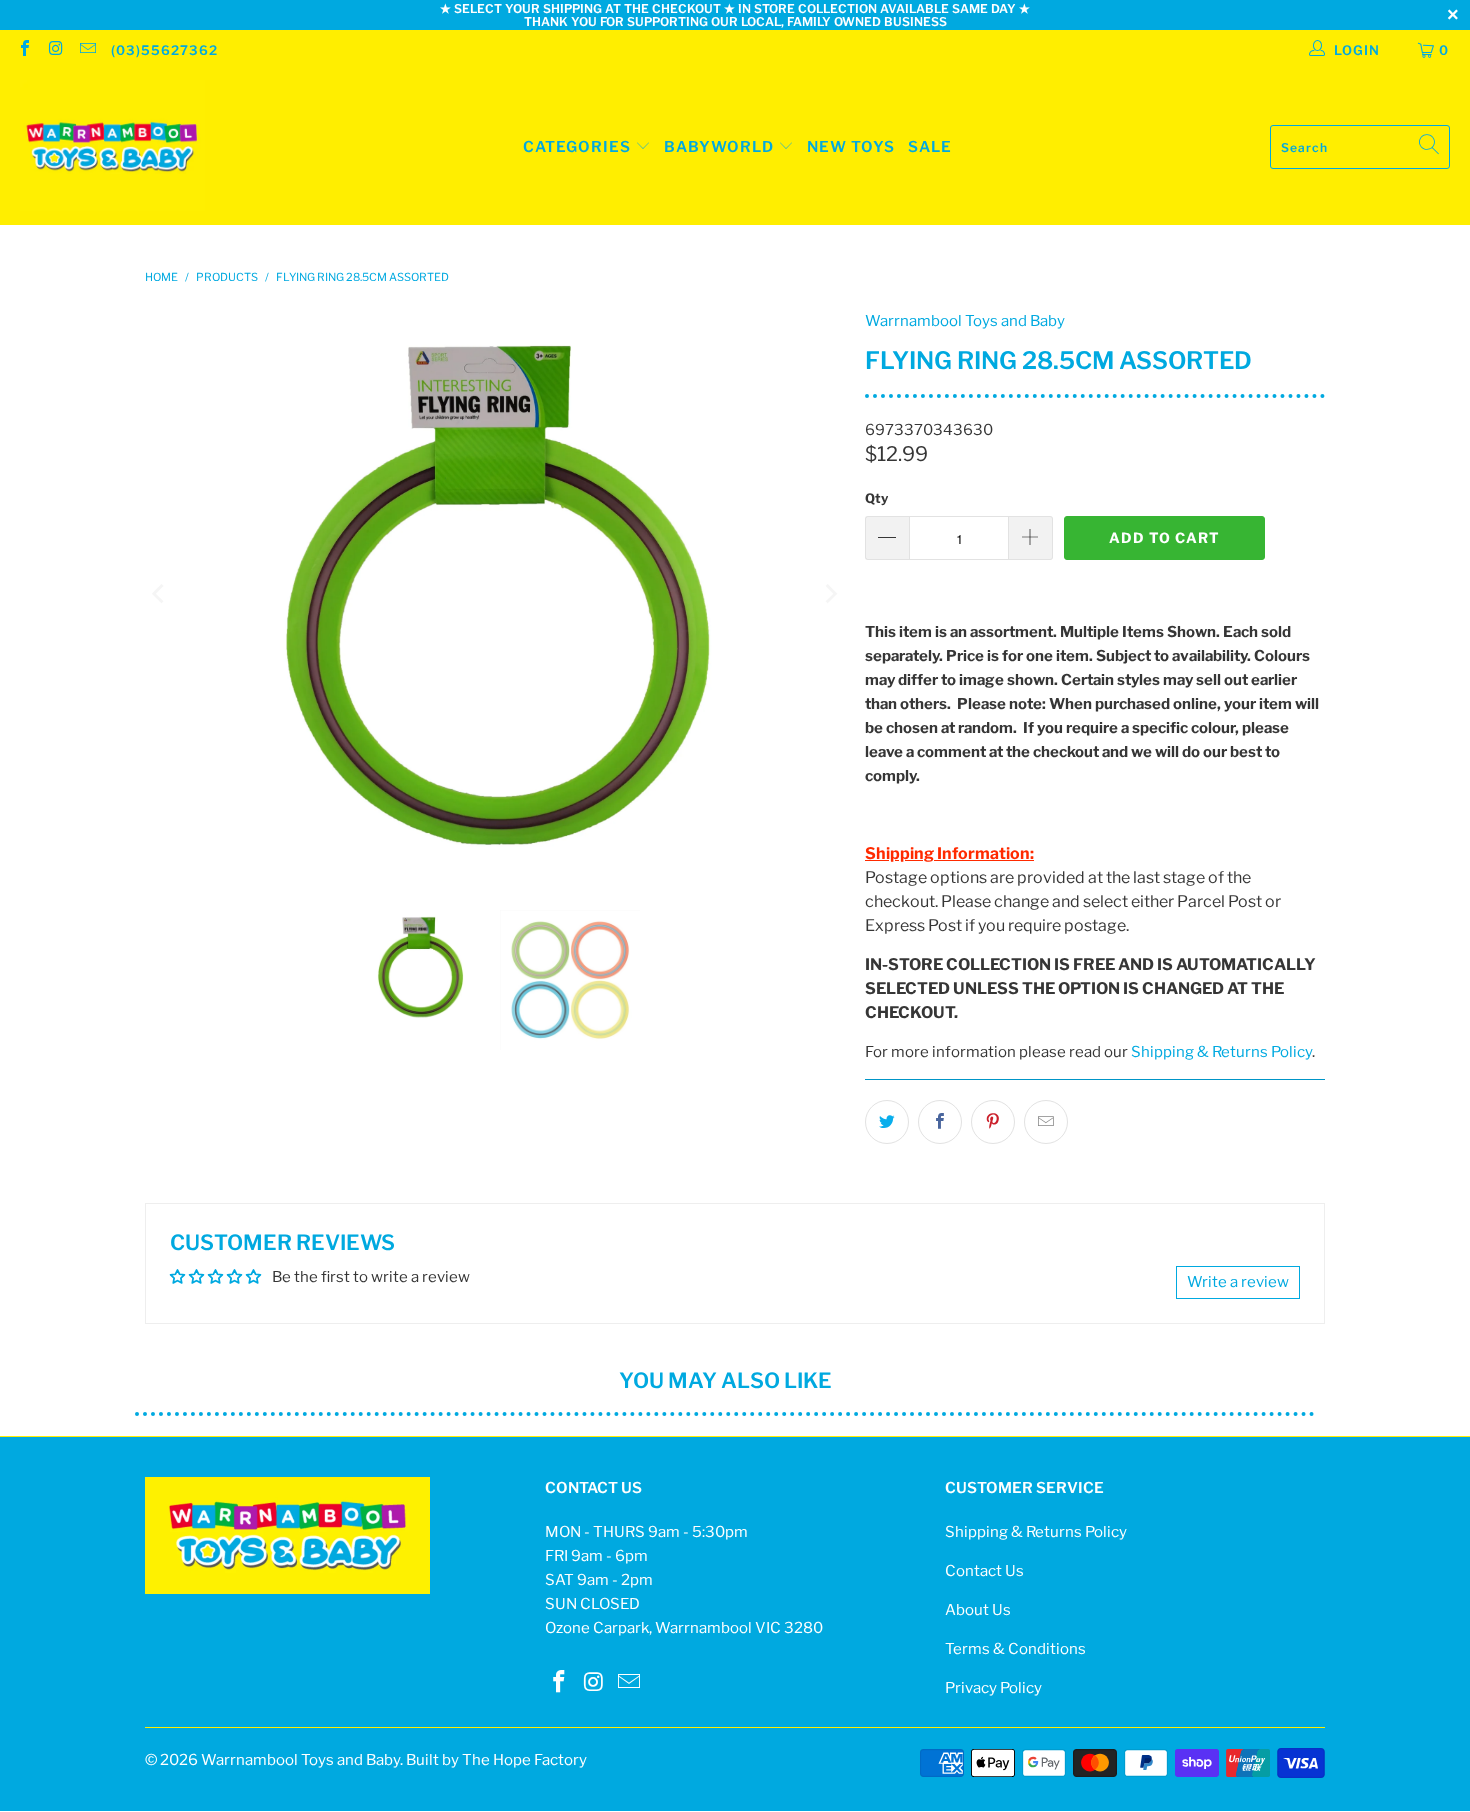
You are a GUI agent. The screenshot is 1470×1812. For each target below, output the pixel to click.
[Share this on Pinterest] (993, 1122)
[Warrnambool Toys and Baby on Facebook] (24, 50)
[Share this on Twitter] (887, 1122)
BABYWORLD (721, 147)
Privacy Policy (993, 1688)
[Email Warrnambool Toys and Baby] (87, 50)
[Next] (830, 594)
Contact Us (984, 1571)
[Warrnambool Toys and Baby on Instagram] (55, 50)
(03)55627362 (164, 50)
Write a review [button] (1238, 1282)
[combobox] (1360, 147)
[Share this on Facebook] (940, 1122)
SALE (930, 147)
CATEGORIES (577, 147)
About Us (978, 1610)
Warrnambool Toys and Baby (965, 321)
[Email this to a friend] (1046, 1122)
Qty (876, 498)
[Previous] (160, 594)
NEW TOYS (851, 147)
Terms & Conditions (1015, 1649)
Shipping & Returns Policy (1221, 1052)
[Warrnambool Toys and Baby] (112, 147)
